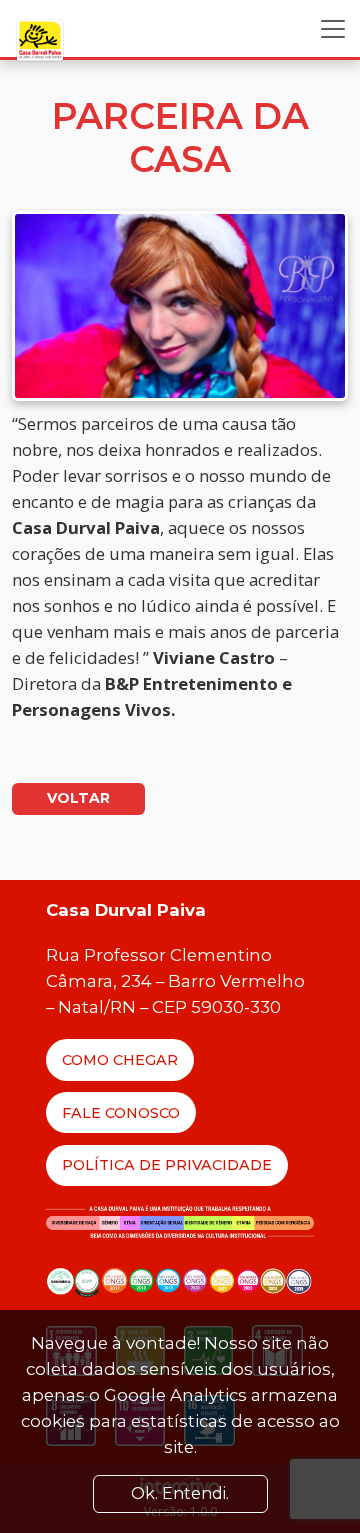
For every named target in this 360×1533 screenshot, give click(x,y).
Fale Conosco (121, 1113)
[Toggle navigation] (333, 29)
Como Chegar (120, 1060)
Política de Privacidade (167, 1165)
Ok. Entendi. (180, 1493)
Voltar (78, 798)
